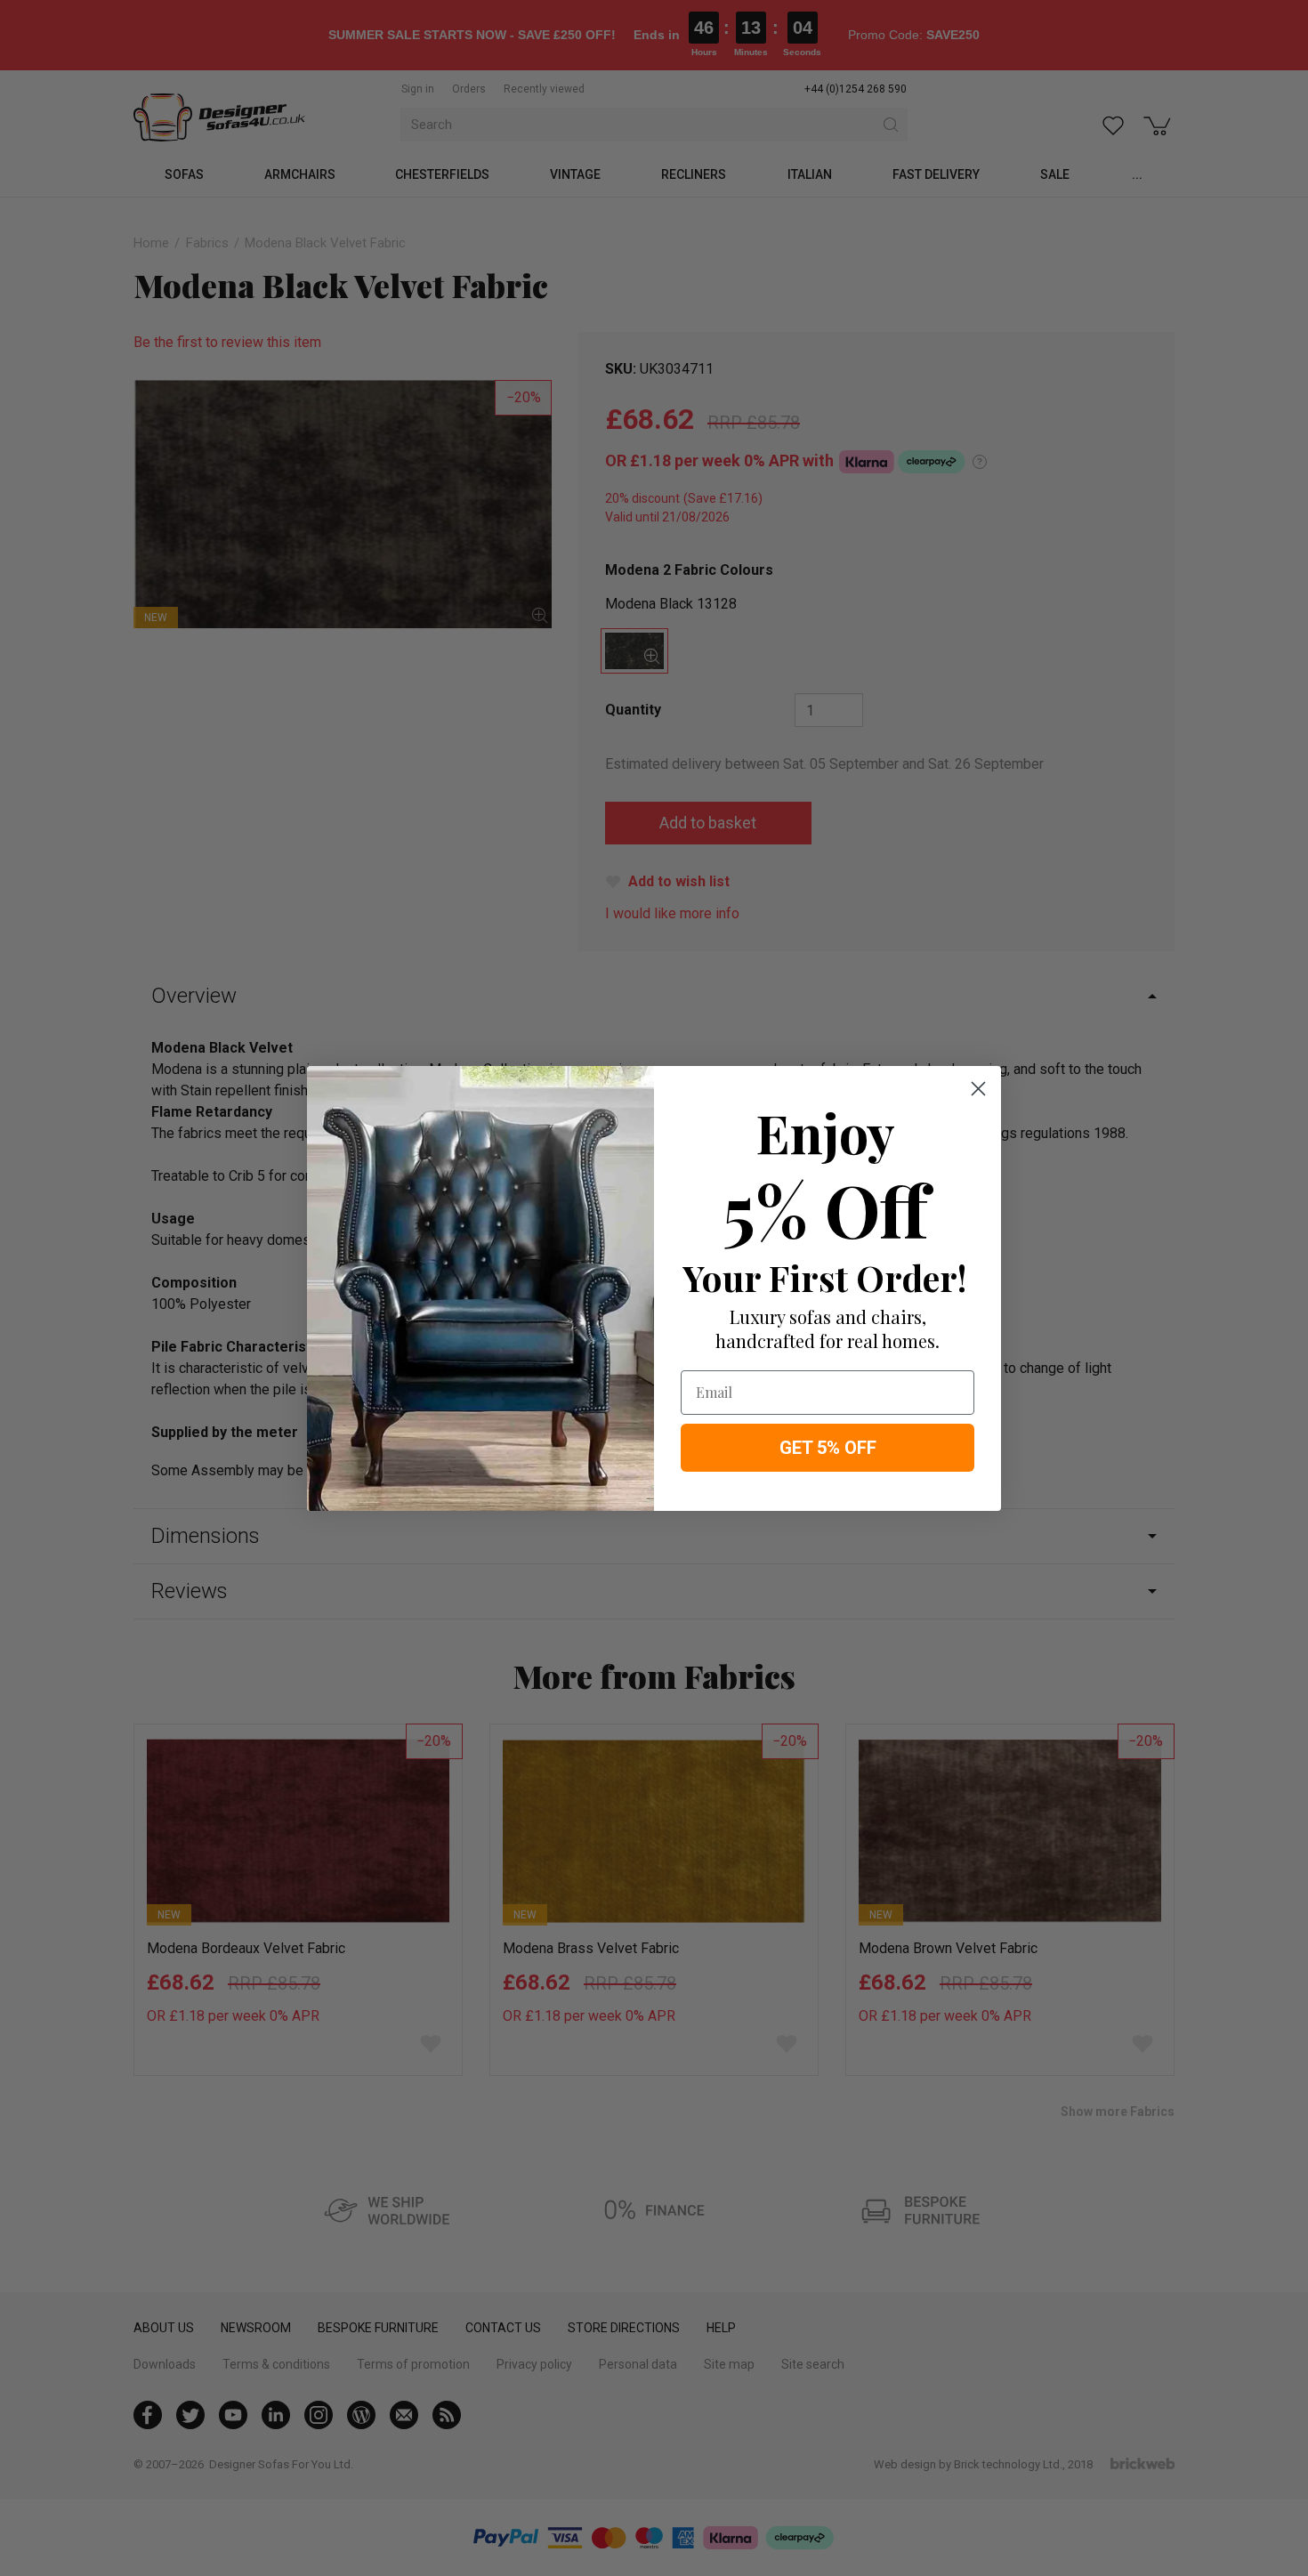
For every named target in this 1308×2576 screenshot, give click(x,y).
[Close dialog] (978, 1089)
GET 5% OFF (828, 1448)
